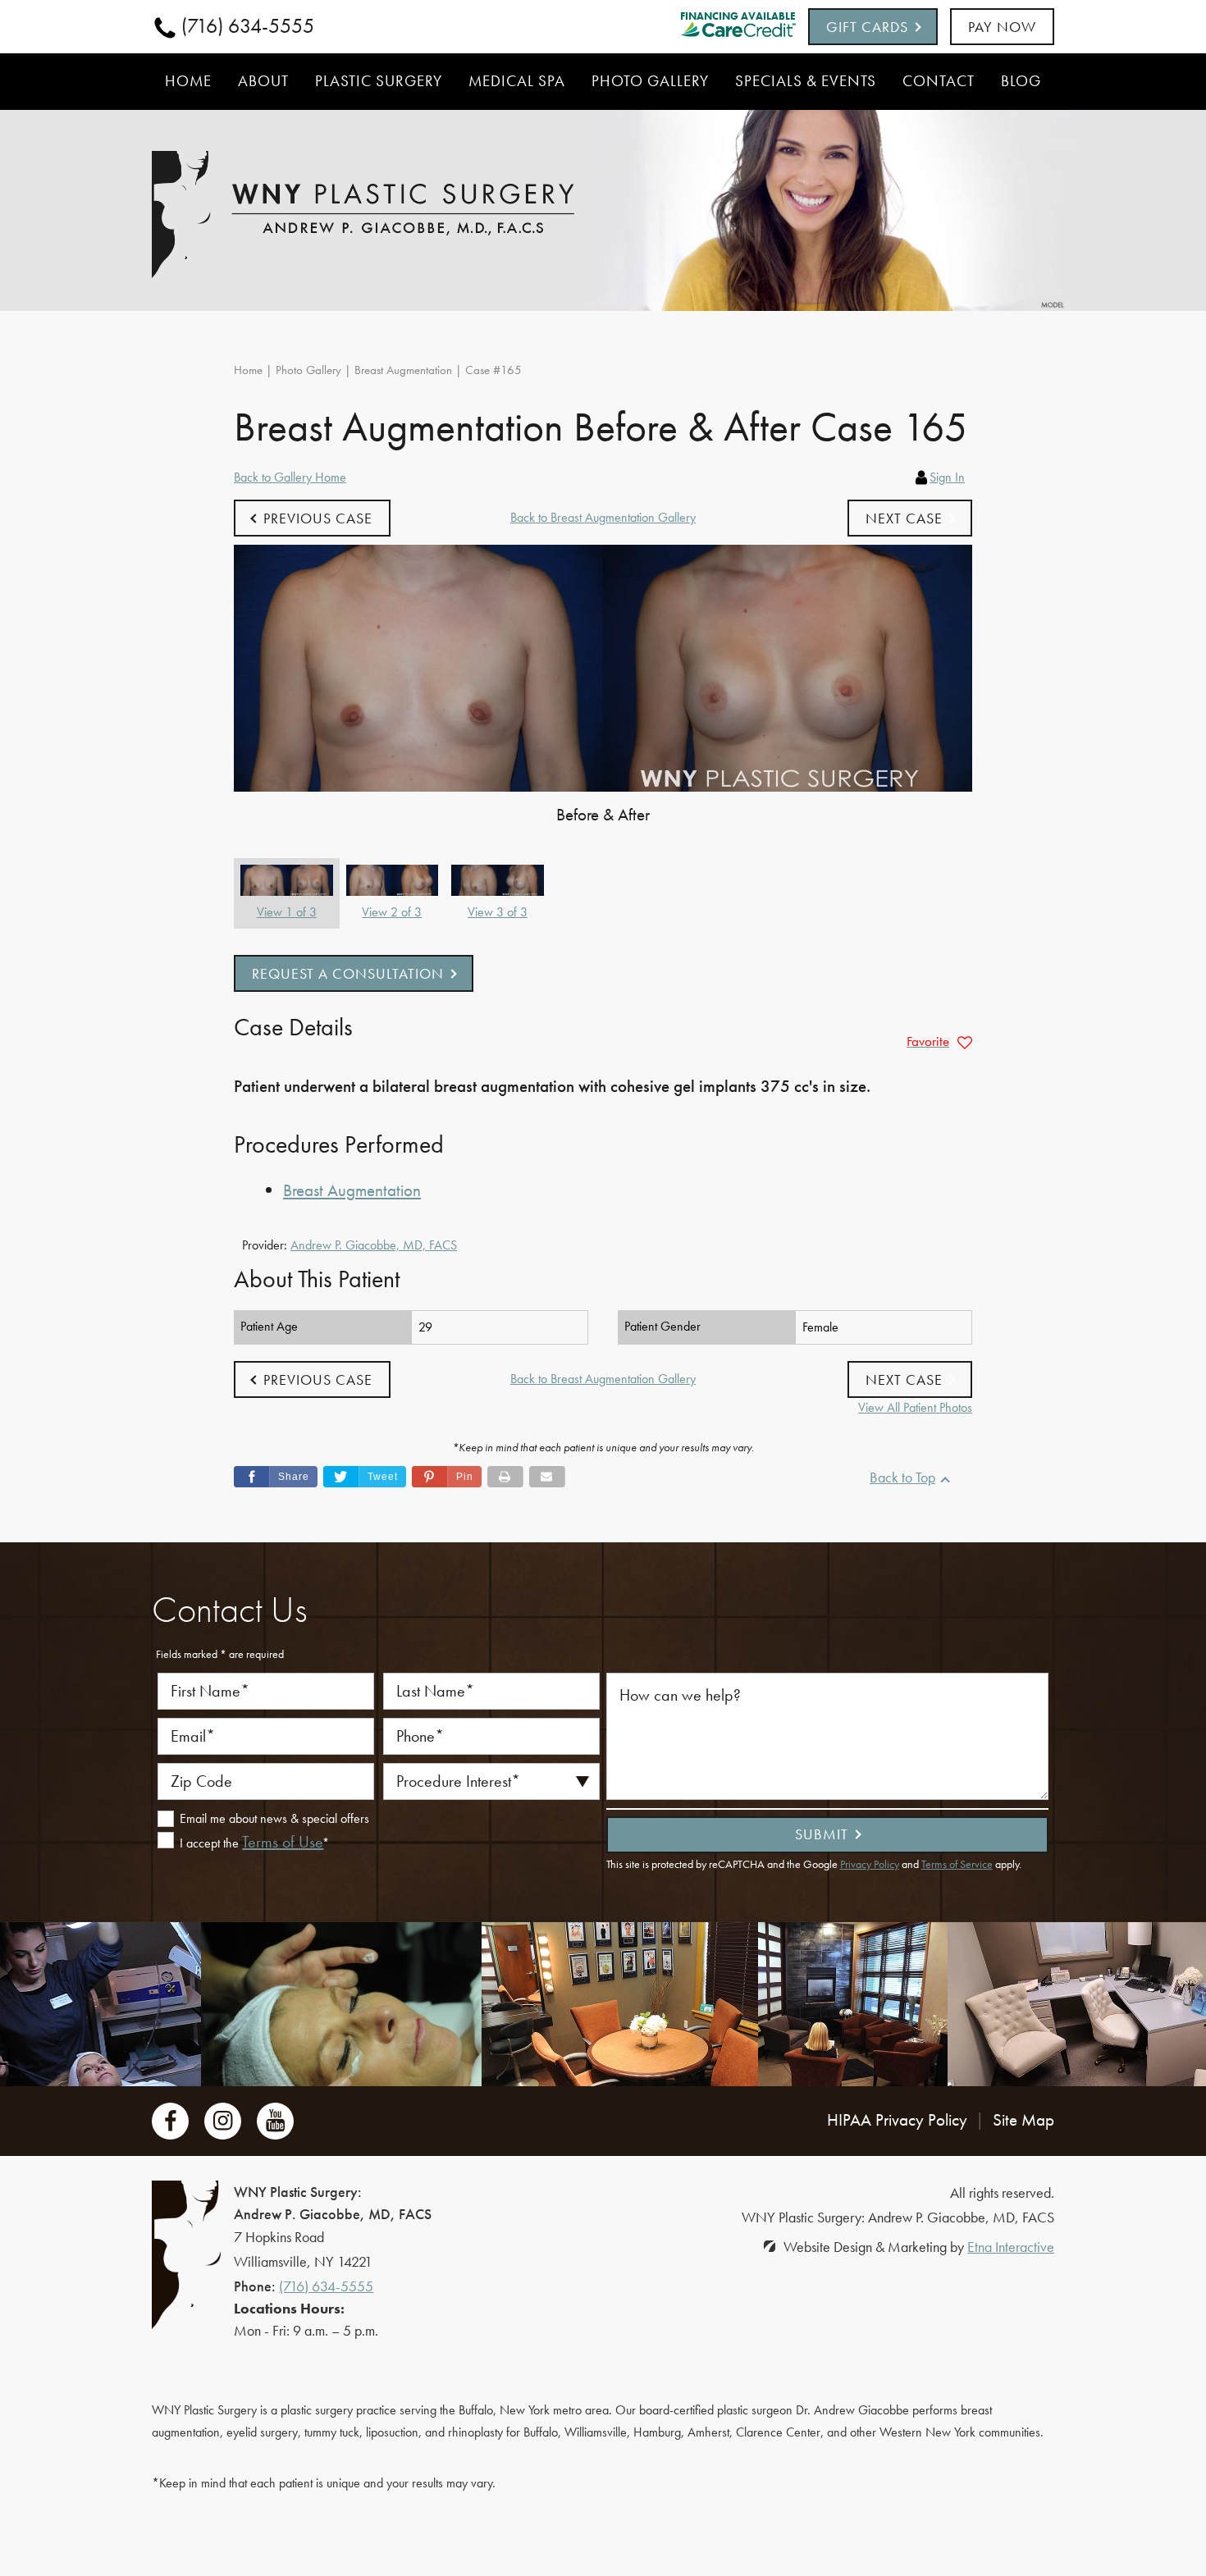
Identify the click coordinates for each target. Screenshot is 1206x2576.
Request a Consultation (348, 973)
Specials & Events (806, 81)
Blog (1021, 81)
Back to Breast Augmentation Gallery (603, 517)
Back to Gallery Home (290, 477)
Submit (822, 1834)
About (263, 81)
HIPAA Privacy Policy (897, 2119)
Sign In (947, 477)
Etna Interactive (1011, 2247)
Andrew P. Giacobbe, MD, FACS (374, 1245)
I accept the (209, 1843)
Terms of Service (957, 1864)
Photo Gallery (650, 81)
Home (188, 81)
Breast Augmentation (403, 370)
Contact (939, 81)
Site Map (1023, 2119)
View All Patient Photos (915, 1407)
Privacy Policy (870, 1864)
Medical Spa (517, 81)
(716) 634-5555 (326, 2286)
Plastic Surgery (379, 81)
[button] (312, 518)
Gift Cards (867, 27)
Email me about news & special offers (274, 1818)
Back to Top (902, 1477)
